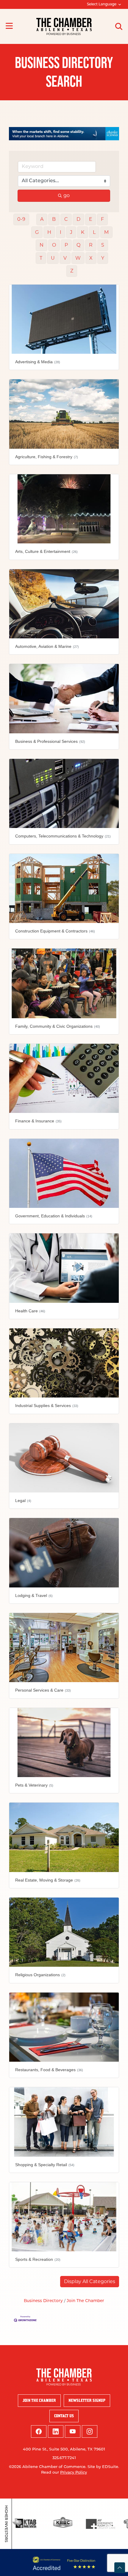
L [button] (94, 232)
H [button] (49, 232)
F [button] (102, 219)
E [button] (91, 219)
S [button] (103, 245)
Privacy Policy (74, 2473)
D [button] (78, 219)
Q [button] (78, 245)
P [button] (66, 245)
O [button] (54, 245)
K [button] (83, 232)
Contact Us (64, 2416)
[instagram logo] (90, 2431)
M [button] (106, 232)
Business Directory (43, 2301)
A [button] (42, 219)
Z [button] (72, 271)
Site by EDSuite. (103, 2467)
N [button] (42, 245)
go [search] (67, 195)
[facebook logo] (39, 2431)
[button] (90, 2282)
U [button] (53, 258)
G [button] (37, 232)
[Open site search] (119, 26)
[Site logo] (64, 26)
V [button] (65, 258)
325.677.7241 (64, 2458)
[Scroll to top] (120, 2568)
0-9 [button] (21, 219)
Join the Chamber (39, 2400)
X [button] (91, 258)
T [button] (41, 258)
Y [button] (103, 258)
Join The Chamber (85, 2301)
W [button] (78, 258)
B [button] (54, 219)
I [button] (61, 232)
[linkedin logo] (56, 2431)
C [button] (66, 219)
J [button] (71, 232)
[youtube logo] (73, 2431)
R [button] (91, 245)
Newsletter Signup (87, 2400)
